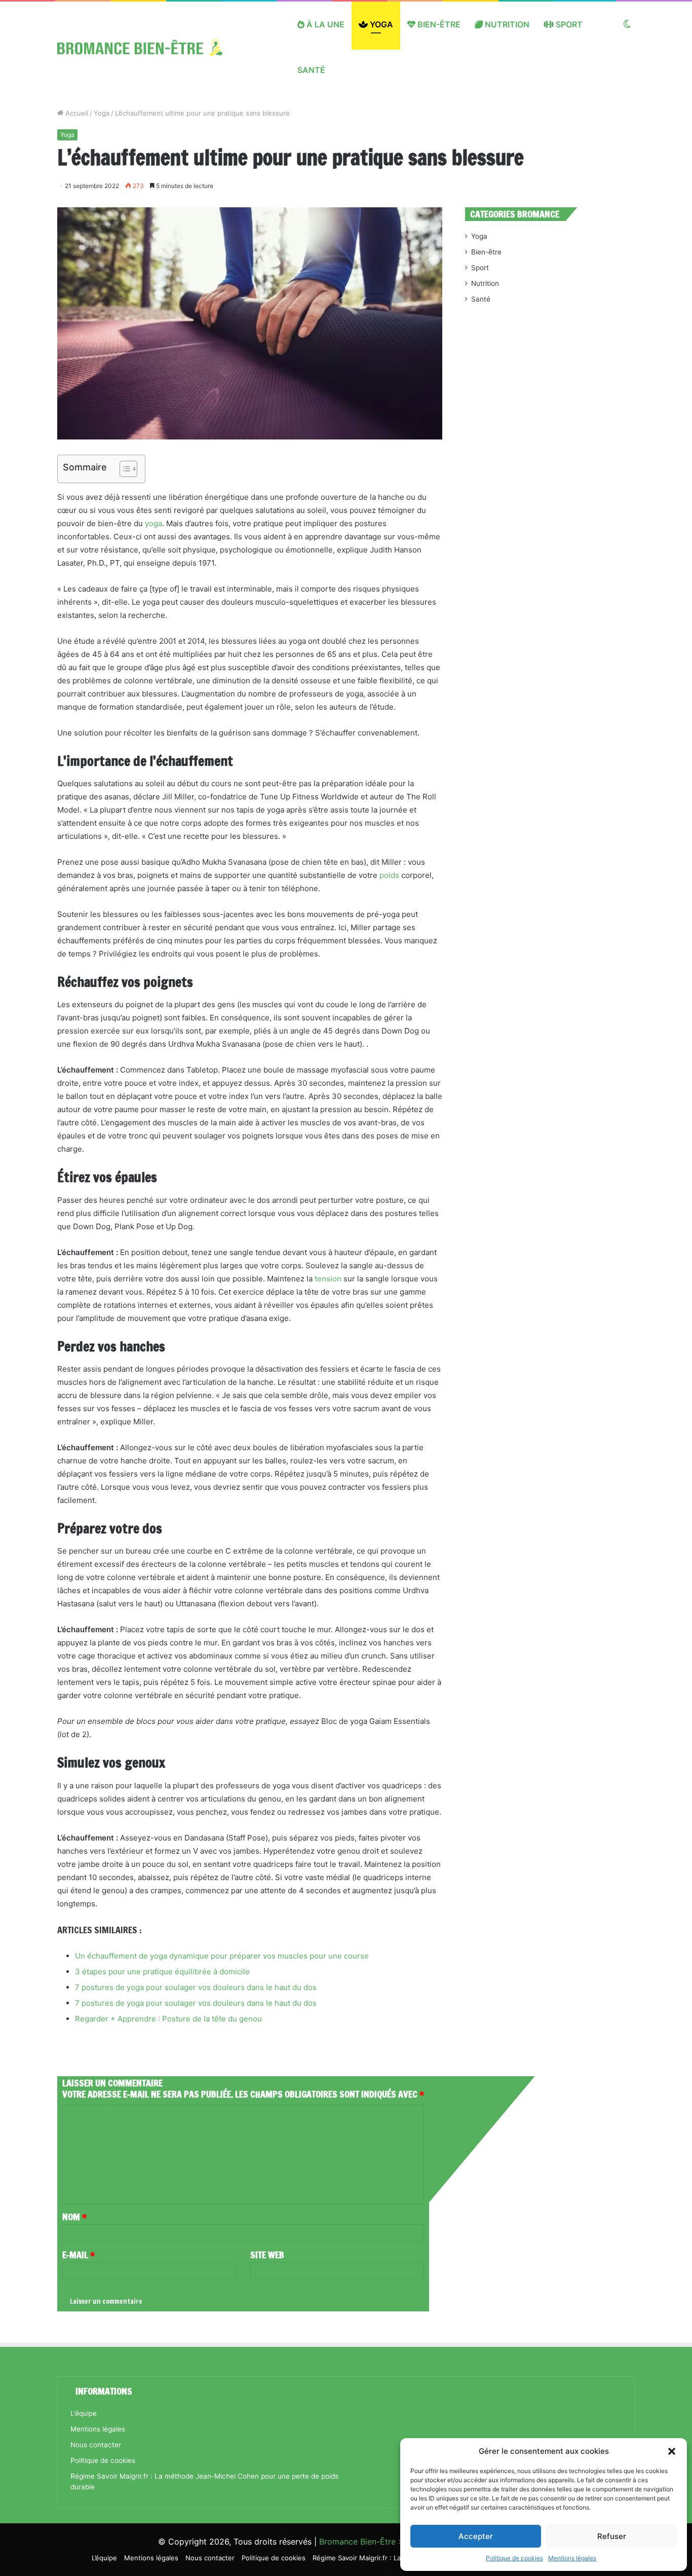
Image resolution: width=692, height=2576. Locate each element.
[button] (672, 2451)
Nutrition (506, 24)
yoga (153, 523)
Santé (311, 70)
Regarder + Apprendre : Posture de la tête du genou (168, 2019)
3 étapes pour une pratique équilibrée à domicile (162, 1972)
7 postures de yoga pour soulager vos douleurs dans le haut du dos (196, 1987)
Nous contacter (96, 2445)
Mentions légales (572, 2558)
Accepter (476, 2536)
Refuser (612, 2536)
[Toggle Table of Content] (123, 469)
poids (389, 875)
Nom (74, 2217)
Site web (267, 2255)
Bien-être (438, 24)
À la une (324, 24)
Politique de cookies (514, 2558)
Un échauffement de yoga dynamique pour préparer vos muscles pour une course (222, 1956)
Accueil (76, 113)
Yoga (380, 24)
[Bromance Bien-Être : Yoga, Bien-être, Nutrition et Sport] (148, 47)
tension (328, 1279)
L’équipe (84, 2413)
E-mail (79, 2255)
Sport (568, 24)
